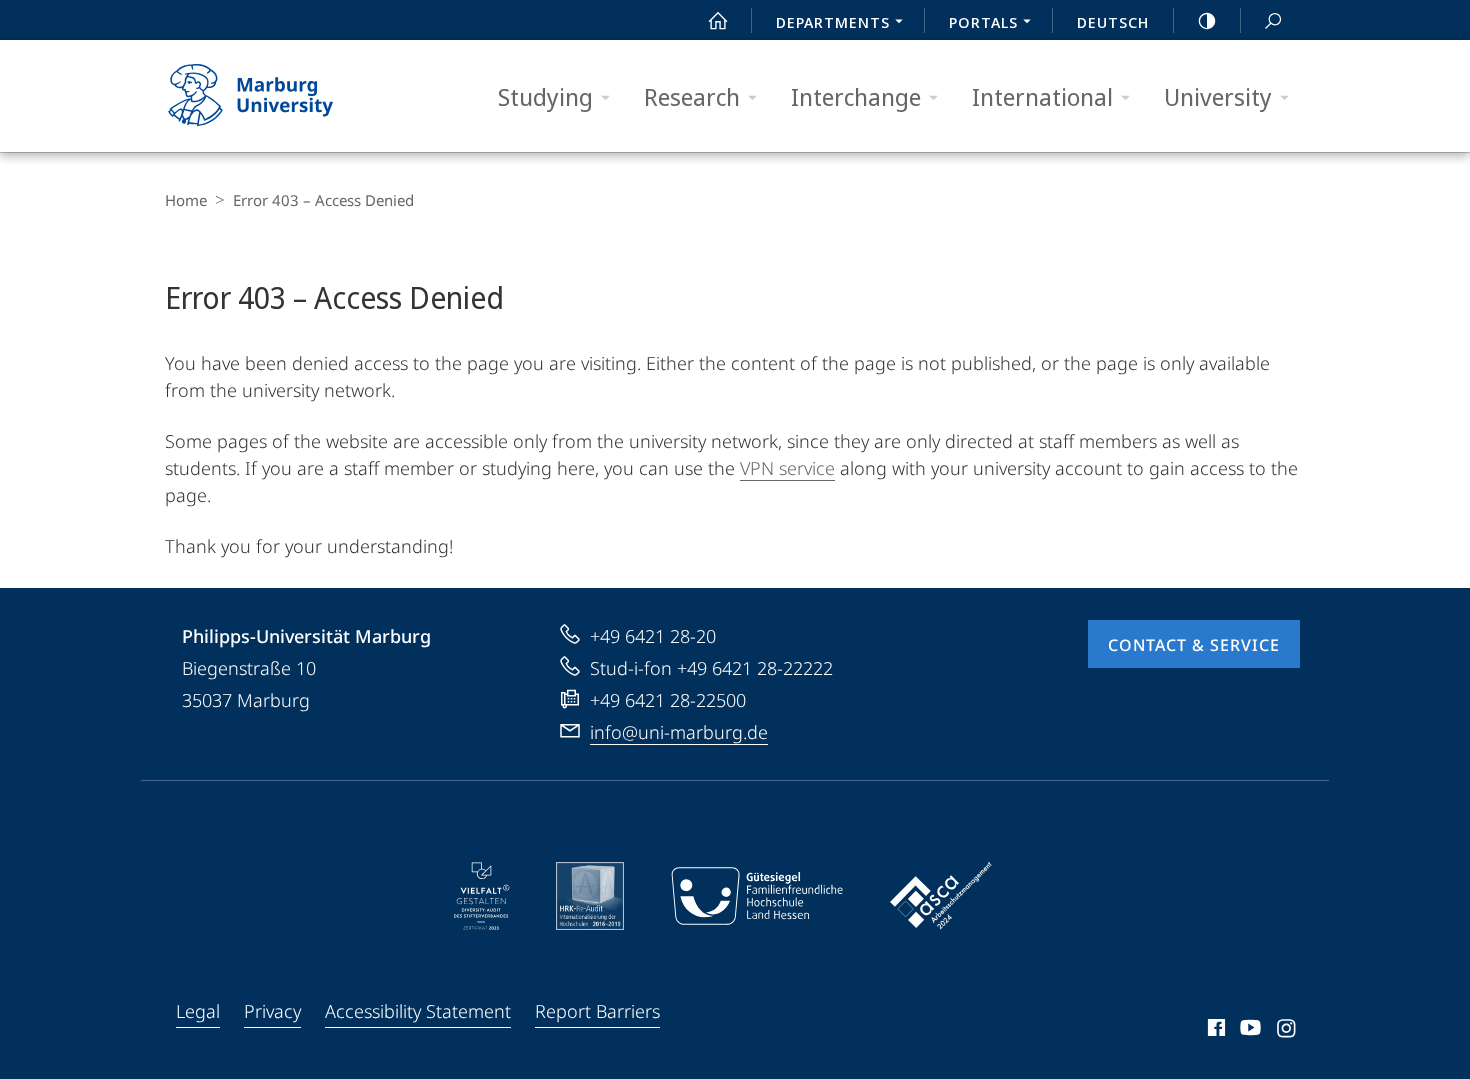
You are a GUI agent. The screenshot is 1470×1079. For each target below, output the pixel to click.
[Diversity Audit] (481, 896)
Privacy (272, 1011)
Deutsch (1113, 22)
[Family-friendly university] (757, 896)
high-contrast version (1207, 20)
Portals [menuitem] (983, 22)
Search (1273, 20)
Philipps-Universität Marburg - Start (290, 96)
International (1042, 96)
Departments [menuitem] (833, 22)
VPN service (787, 468)
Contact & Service (1194, 645)
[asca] (941, 896)
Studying (545, 96)
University (1218, 96)
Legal (198, 1011)
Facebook (1214, 1031)
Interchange (856, 96)
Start (718, 20)
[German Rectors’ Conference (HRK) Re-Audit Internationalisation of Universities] (590, 896)
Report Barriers (597, 1011)
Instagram (1287, 1031)
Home (186, 200)
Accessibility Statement (418, 1011)
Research (692, 96)
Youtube (1248, 1031)
